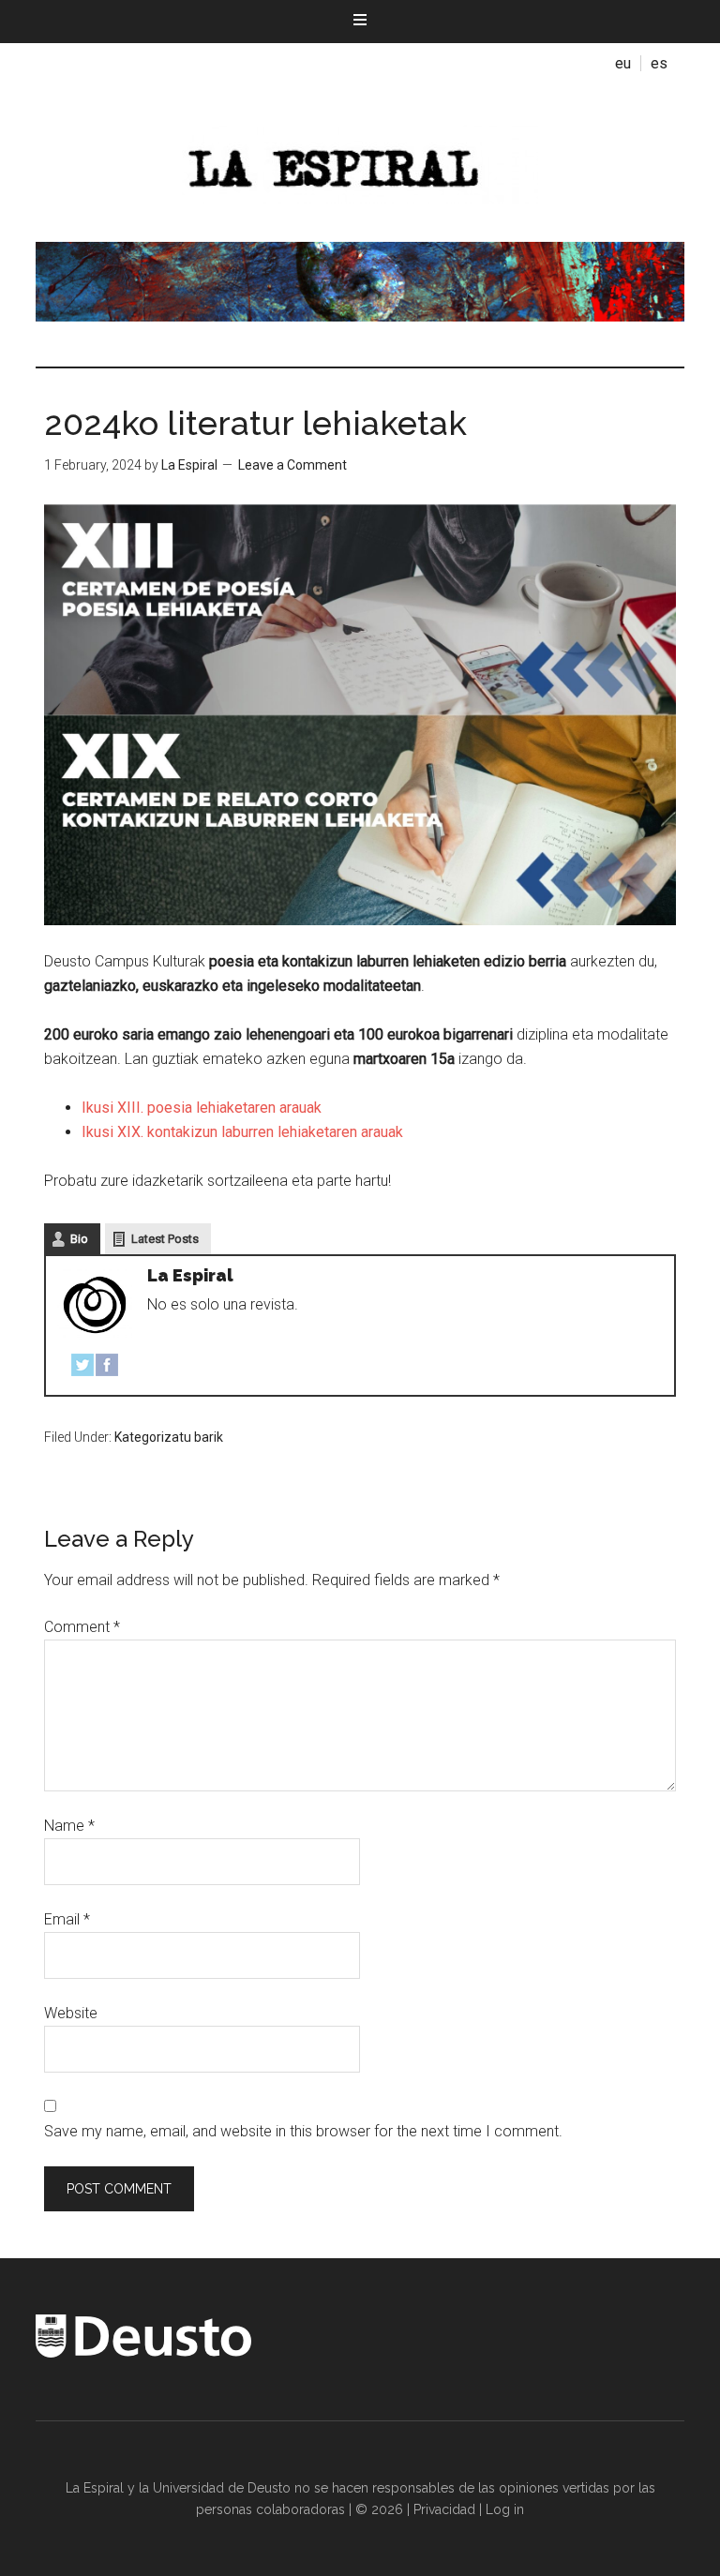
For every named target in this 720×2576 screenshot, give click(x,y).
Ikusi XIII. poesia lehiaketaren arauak (202, 1108)
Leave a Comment (292, 465)
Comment (82, 1627)
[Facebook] (107, 1369)
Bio (79, 1239)
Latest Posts (165, 1239)
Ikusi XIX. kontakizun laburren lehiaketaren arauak (242, 1132)
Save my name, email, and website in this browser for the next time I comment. (303, 2131)
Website (71, 2013)
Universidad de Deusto (222, 2488)
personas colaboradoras (270, 2509)
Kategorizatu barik (169, 1437)
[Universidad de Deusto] (143, 2353)
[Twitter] (82, 1369)
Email (67, 1919)
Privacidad (444, 2509)
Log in (505, 2509)
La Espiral (360, 162)
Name (69, 1826)
